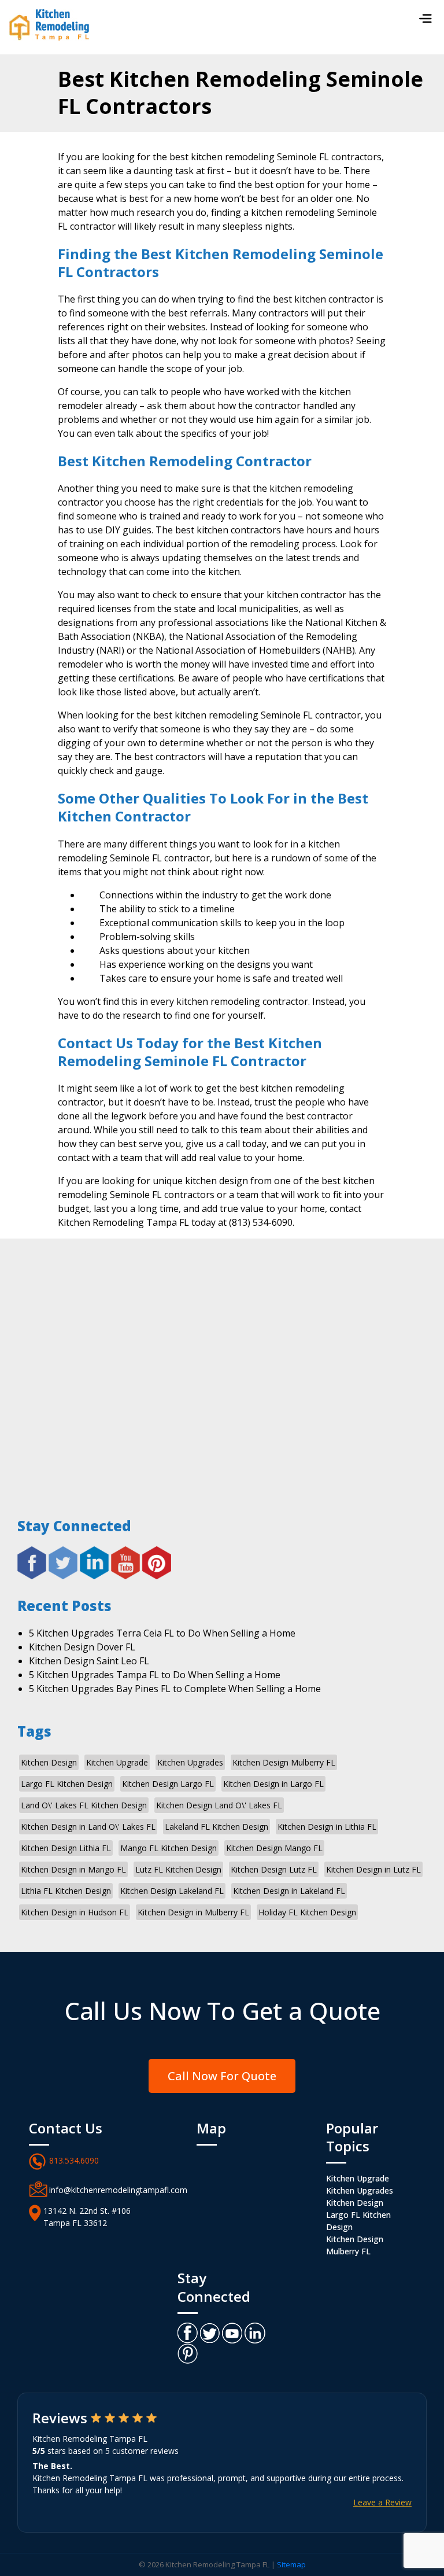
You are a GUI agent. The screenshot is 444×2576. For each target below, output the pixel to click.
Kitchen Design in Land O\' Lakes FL (88, 1827)
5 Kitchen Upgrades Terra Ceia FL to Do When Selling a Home (162, 1633)
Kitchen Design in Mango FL (73, 1869)
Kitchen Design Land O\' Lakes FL (219, 1805)
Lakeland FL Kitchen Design (217, 1827)
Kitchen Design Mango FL (274, 1848)
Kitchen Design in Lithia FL (327, 1827)
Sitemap (291, 2564)
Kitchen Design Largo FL (168, 1784)
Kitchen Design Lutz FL (274, 1869)
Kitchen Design (49, 1762)
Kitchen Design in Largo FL (273, 1784)
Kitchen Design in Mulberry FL (193, 1912)
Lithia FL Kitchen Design (66, 1891)
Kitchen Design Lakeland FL (172, 1891)
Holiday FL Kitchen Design (307, 1912)
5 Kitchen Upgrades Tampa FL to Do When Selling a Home (155, 1675)
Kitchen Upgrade (117, 1762)
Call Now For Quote (222, 2076)
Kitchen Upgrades (190, 1762)
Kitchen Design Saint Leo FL (89, 1661)
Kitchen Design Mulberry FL (284, 1762)
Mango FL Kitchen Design (169, 1848)
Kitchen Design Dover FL (82, 1647)
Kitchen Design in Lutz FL (373, 1869)
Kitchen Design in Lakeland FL (289, 1891)
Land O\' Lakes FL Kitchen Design (84, 1805)
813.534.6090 (74, 2160)
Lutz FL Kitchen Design (178, 1869)
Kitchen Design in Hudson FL (75, 1912)
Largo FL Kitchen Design (67, 1784)
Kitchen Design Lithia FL (66, 1848)
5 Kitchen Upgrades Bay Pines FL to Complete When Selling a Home (175, 1689)
